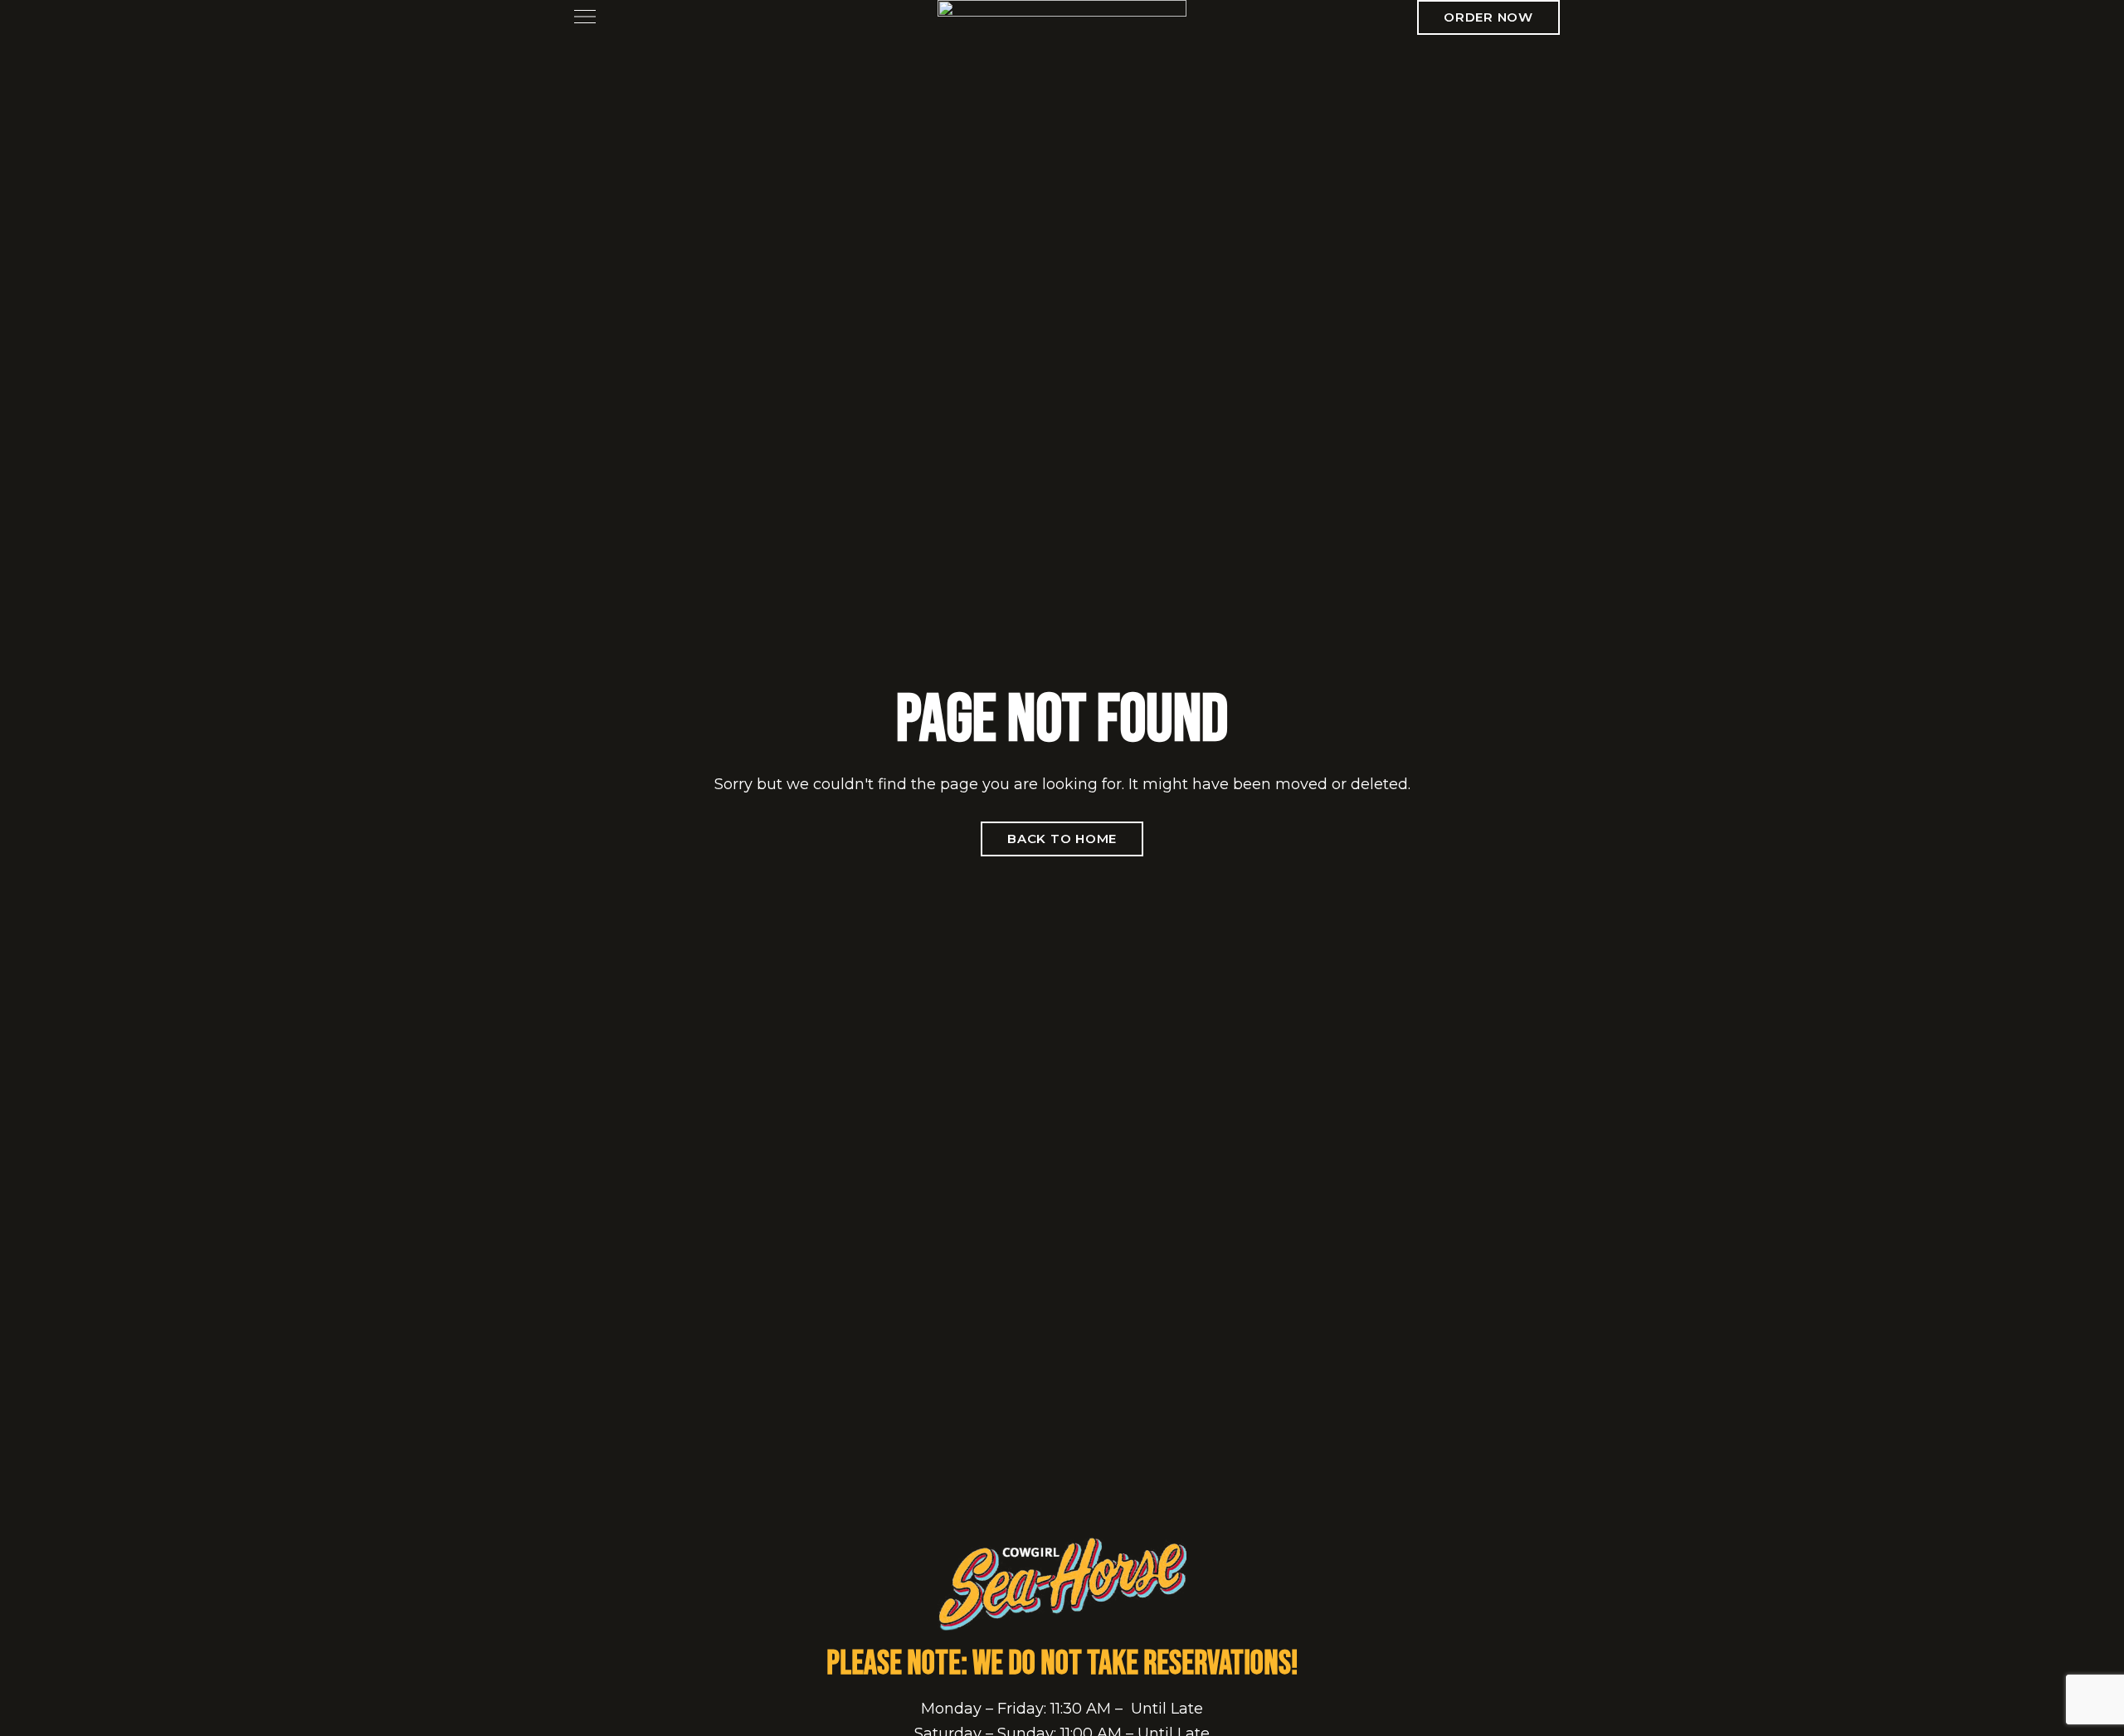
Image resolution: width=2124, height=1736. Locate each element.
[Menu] (581, 17)
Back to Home (1062, 839)
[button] (1488, 17)
